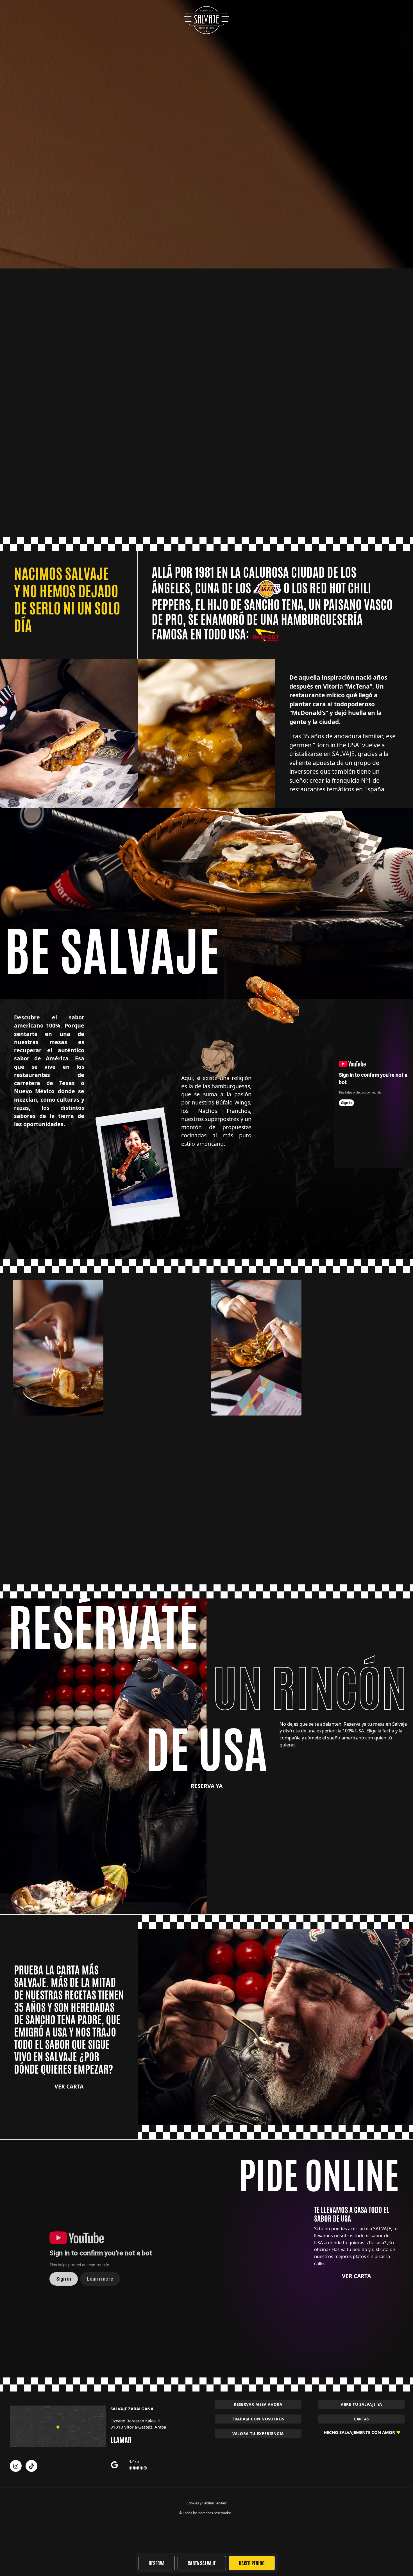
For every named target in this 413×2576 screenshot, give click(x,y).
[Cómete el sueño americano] (206, 20)
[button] (258, 2419)
